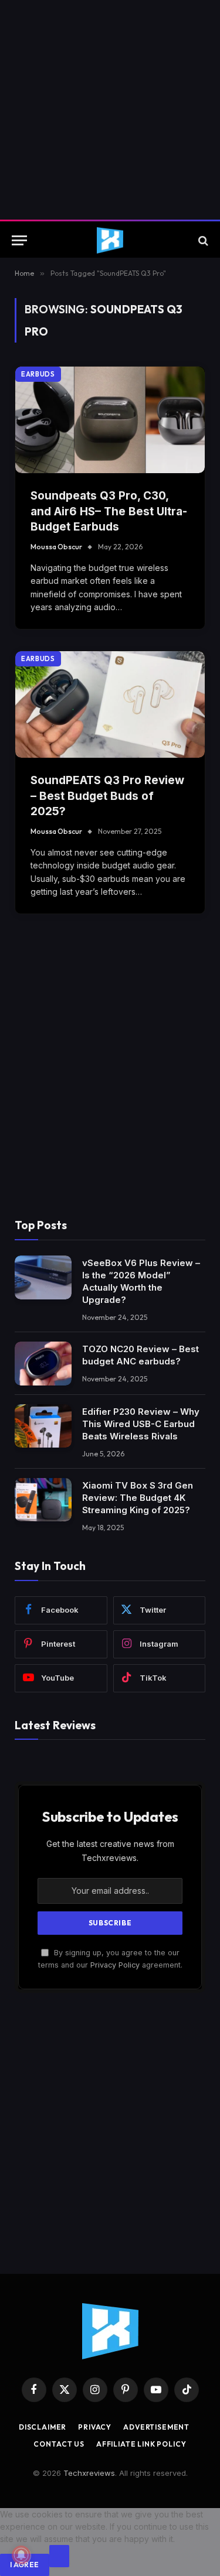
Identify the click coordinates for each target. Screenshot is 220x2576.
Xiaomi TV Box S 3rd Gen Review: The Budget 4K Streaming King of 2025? (138, 1498)
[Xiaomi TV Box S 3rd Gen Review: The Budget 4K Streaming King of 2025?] (43, 1500)
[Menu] (19, 240)
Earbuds (38, 374)
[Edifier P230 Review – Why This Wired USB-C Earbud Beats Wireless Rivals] (43, 1426)
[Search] (202, 240)
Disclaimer (43, 2427)
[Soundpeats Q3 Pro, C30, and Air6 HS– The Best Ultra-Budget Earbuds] (110, 420)
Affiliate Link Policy (141, 2444)
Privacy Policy (115, 1965)
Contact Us (59, 2444)
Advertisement (156, 2427)
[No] (59, 2556)
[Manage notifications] (21, 2555)
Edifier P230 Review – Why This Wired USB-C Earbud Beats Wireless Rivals (141, 1424)
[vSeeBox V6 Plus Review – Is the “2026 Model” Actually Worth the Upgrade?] (43, 1277)
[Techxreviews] (110, 240)
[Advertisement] (110, 110)
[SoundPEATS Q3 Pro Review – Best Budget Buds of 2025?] (110, 704)
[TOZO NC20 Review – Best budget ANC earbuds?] (43, 1364)
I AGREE (25, 2565)
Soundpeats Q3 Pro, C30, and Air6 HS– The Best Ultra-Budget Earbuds (109, 511)
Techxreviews (89, 2473)
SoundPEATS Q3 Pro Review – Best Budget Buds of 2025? (107, 796)
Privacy (95, 2427)
